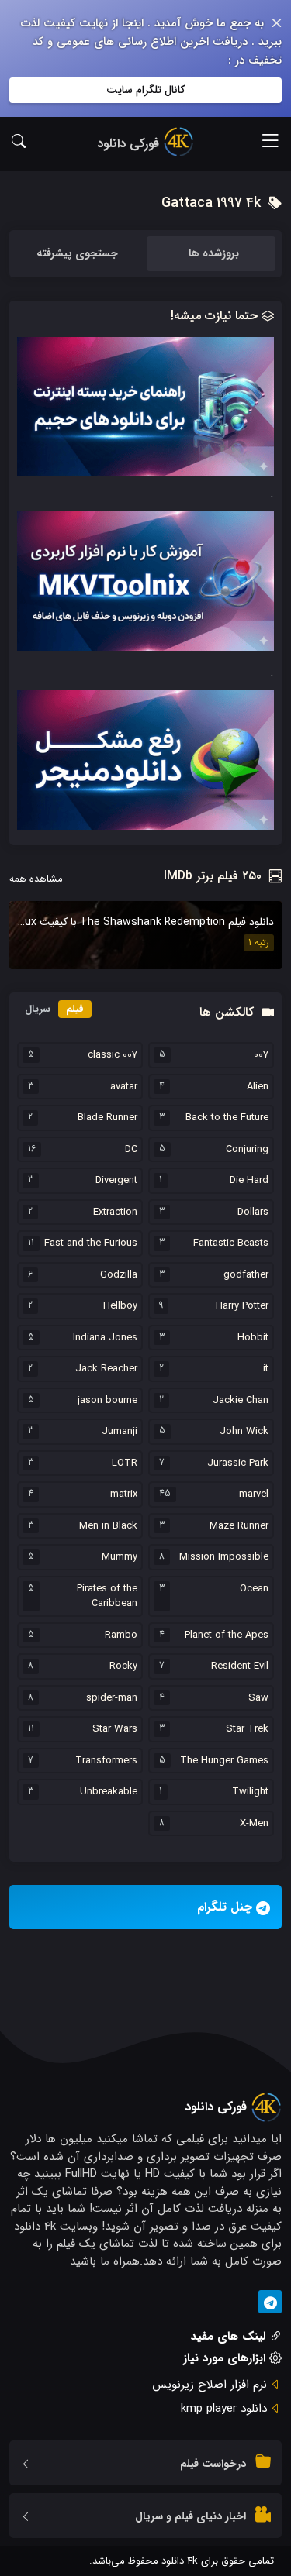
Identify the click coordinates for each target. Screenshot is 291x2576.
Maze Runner (239, 1526)
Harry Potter (242, 1306)
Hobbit (253, 1338)
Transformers (106, 1761)
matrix (124, 1494)
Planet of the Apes (227, 1635)
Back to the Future (227, 1118)
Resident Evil (240, 1666)
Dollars (253, 1212)
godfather (246, 1275)
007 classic (113, 1055)
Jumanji (120, 1432)
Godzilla (119, 1275)
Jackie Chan (241, 1401)
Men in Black (108, 1526)
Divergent (116, 1181)
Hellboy (120, 1306)
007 (261, 1055)
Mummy (120, 1557)
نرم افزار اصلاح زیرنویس (210, 2385)
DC (131, 1150)
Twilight (250, 1792)
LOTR (125, 1463)
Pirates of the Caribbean (107, 1596)
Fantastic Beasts (231, 1243)
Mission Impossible (224, 1557)
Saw (258, 1698)
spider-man (112, 1698)
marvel (254, 1494)
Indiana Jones (105, 1338)
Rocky (123, 1666)
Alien (258, 1087)
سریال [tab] (38, 1009)
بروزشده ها (214, 253)
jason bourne (107, 1401)
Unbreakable (109, 1792)
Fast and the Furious (91, 1243)
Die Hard (249, 1181)
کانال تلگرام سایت (145, 90)
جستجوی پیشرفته (77, 253)
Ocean (254, 1589)
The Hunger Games (224, 1761)
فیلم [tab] (75, 1009)
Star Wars (115, 1729)
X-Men (254, 1824)
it (266, 1369)
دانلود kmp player (224, 2409)
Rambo (121, 1635)
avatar (124, 1087)
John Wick (244, 1432)
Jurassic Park (238, 1463)
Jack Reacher (106, 1369)
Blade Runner (107, 1118)
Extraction (115, 1212)
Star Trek (247, 1729)
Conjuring (247, 1150)
